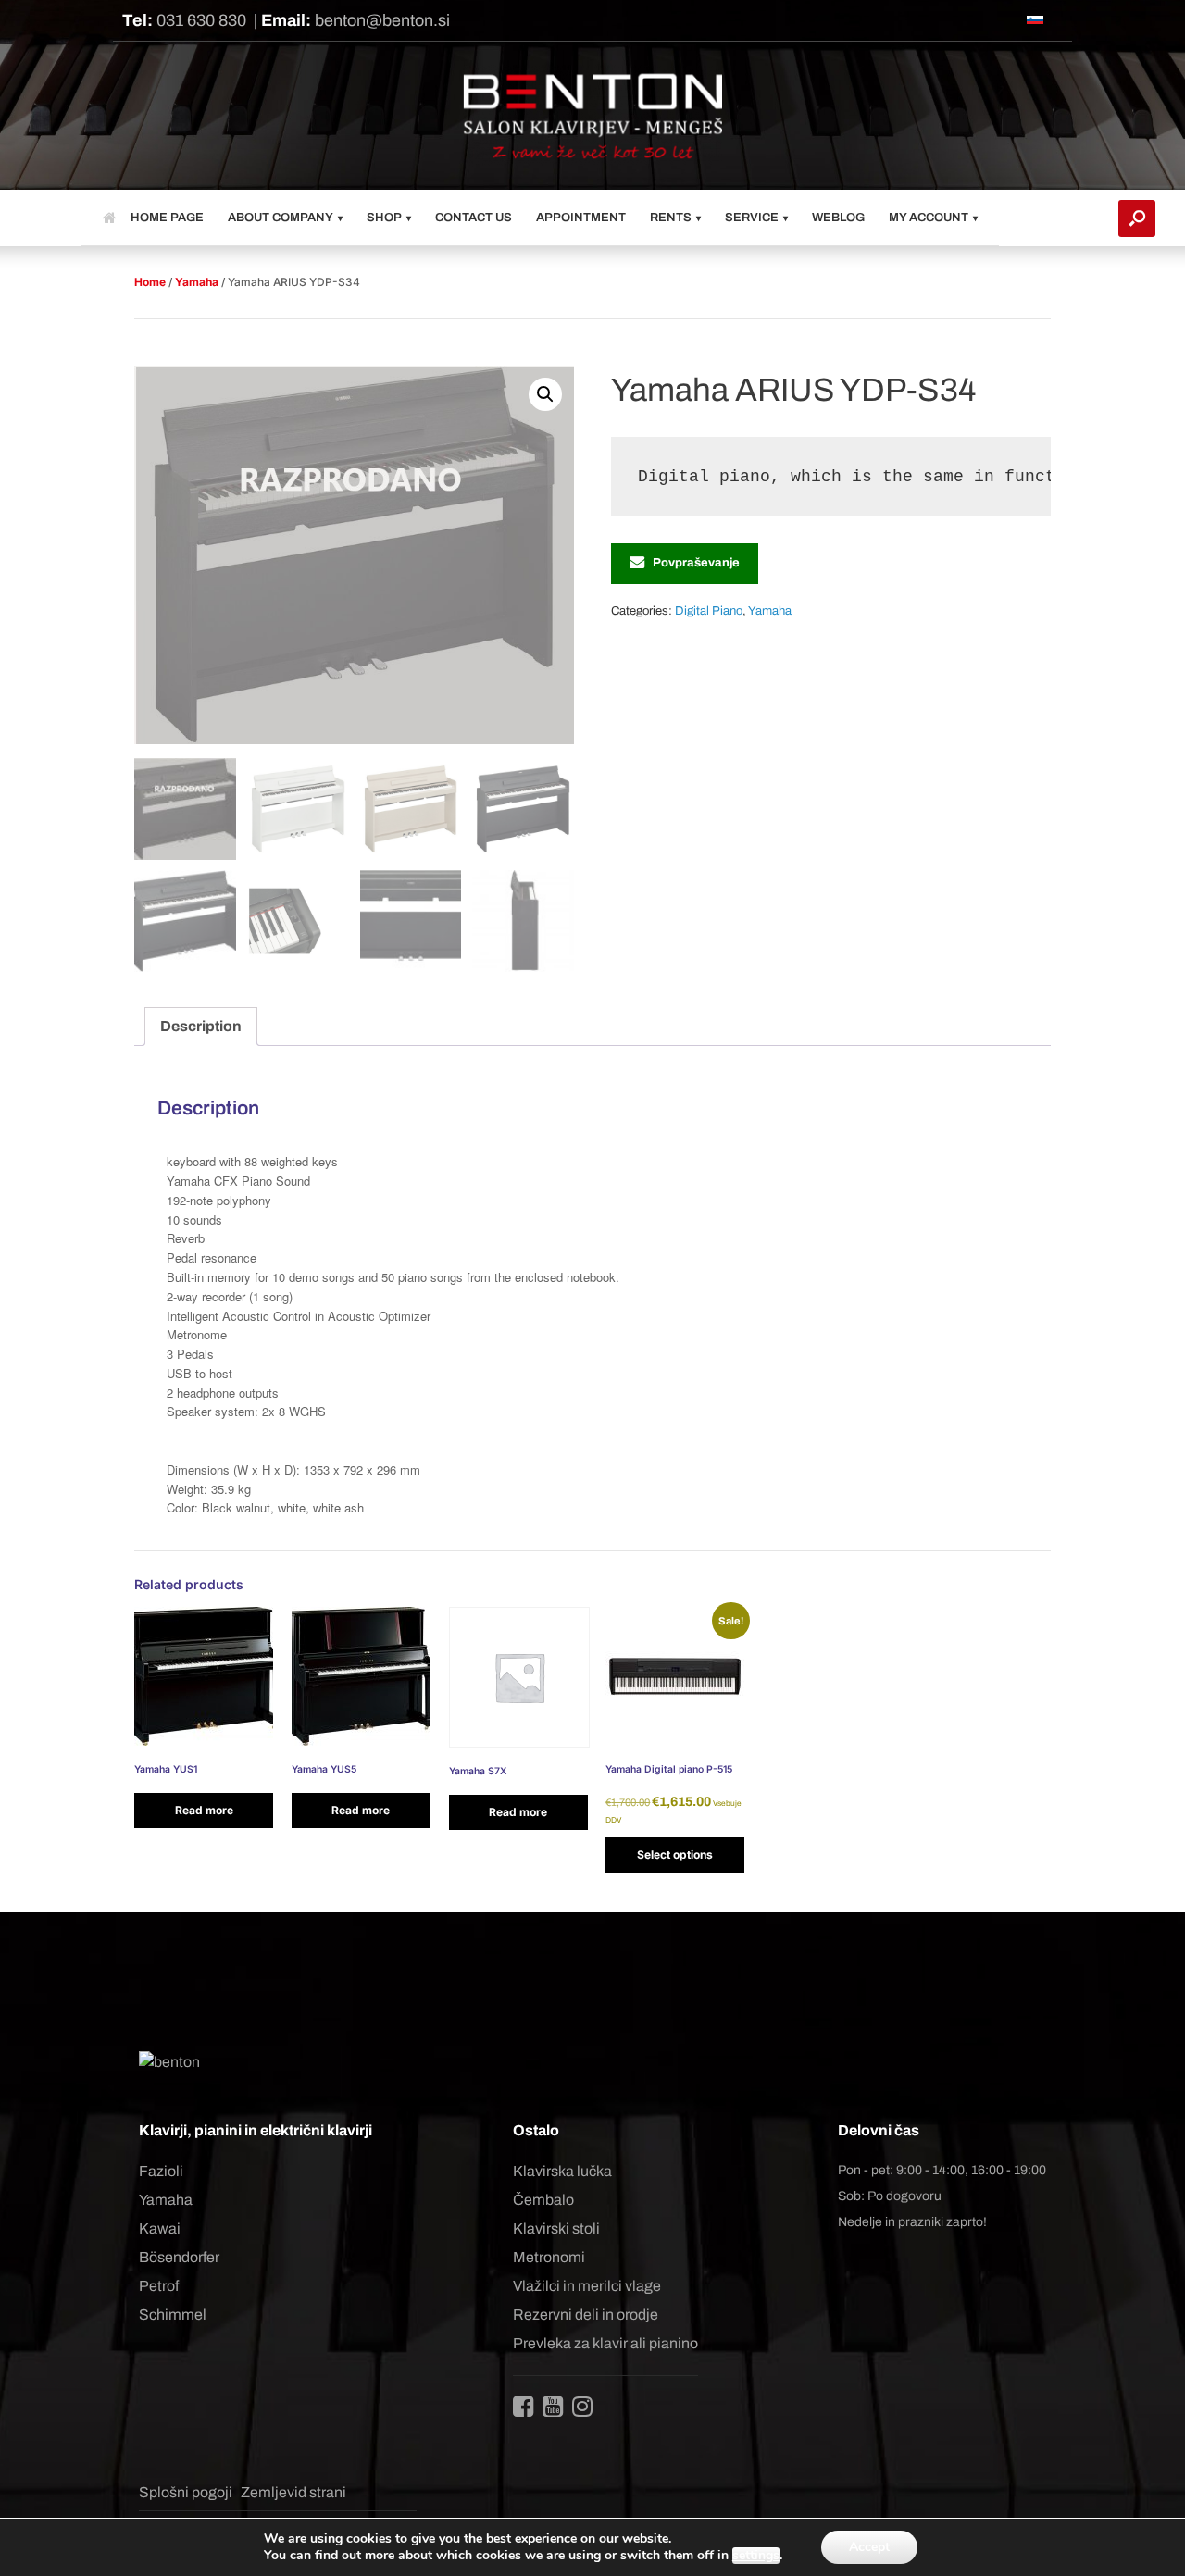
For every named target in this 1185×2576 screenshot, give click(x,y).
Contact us (474, 218)
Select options (675, 1854)
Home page (167, 218)
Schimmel (173, 2315)
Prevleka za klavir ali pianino (605, 2343)
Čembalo (543, 2200)
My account (929, 218)
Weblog (838, 218)
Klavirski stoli (556, 2228)
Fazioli (161, 2171)
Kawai (160, 2228)
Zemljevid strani (293, 2492)
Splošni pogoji (186, 2492)
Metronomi (549, 2257)
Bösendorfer (179, 2257)
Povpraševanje (696, 563)
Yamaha (197, 282)
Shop (384, 218)
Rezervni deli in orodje (586, 2315)
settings (756, 2556)
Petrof (159, 2286)
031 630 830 (201, 20)
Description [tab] (201, 1026)
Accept (869, 2547)
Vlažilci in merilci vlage (587, 2286)
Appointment (581, 218)
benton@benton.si (382, 20)
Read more (204, 1810)
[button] (1137, 218)
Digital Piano (709, 611)
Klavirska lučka (562, 2171)
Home (150, 282)
